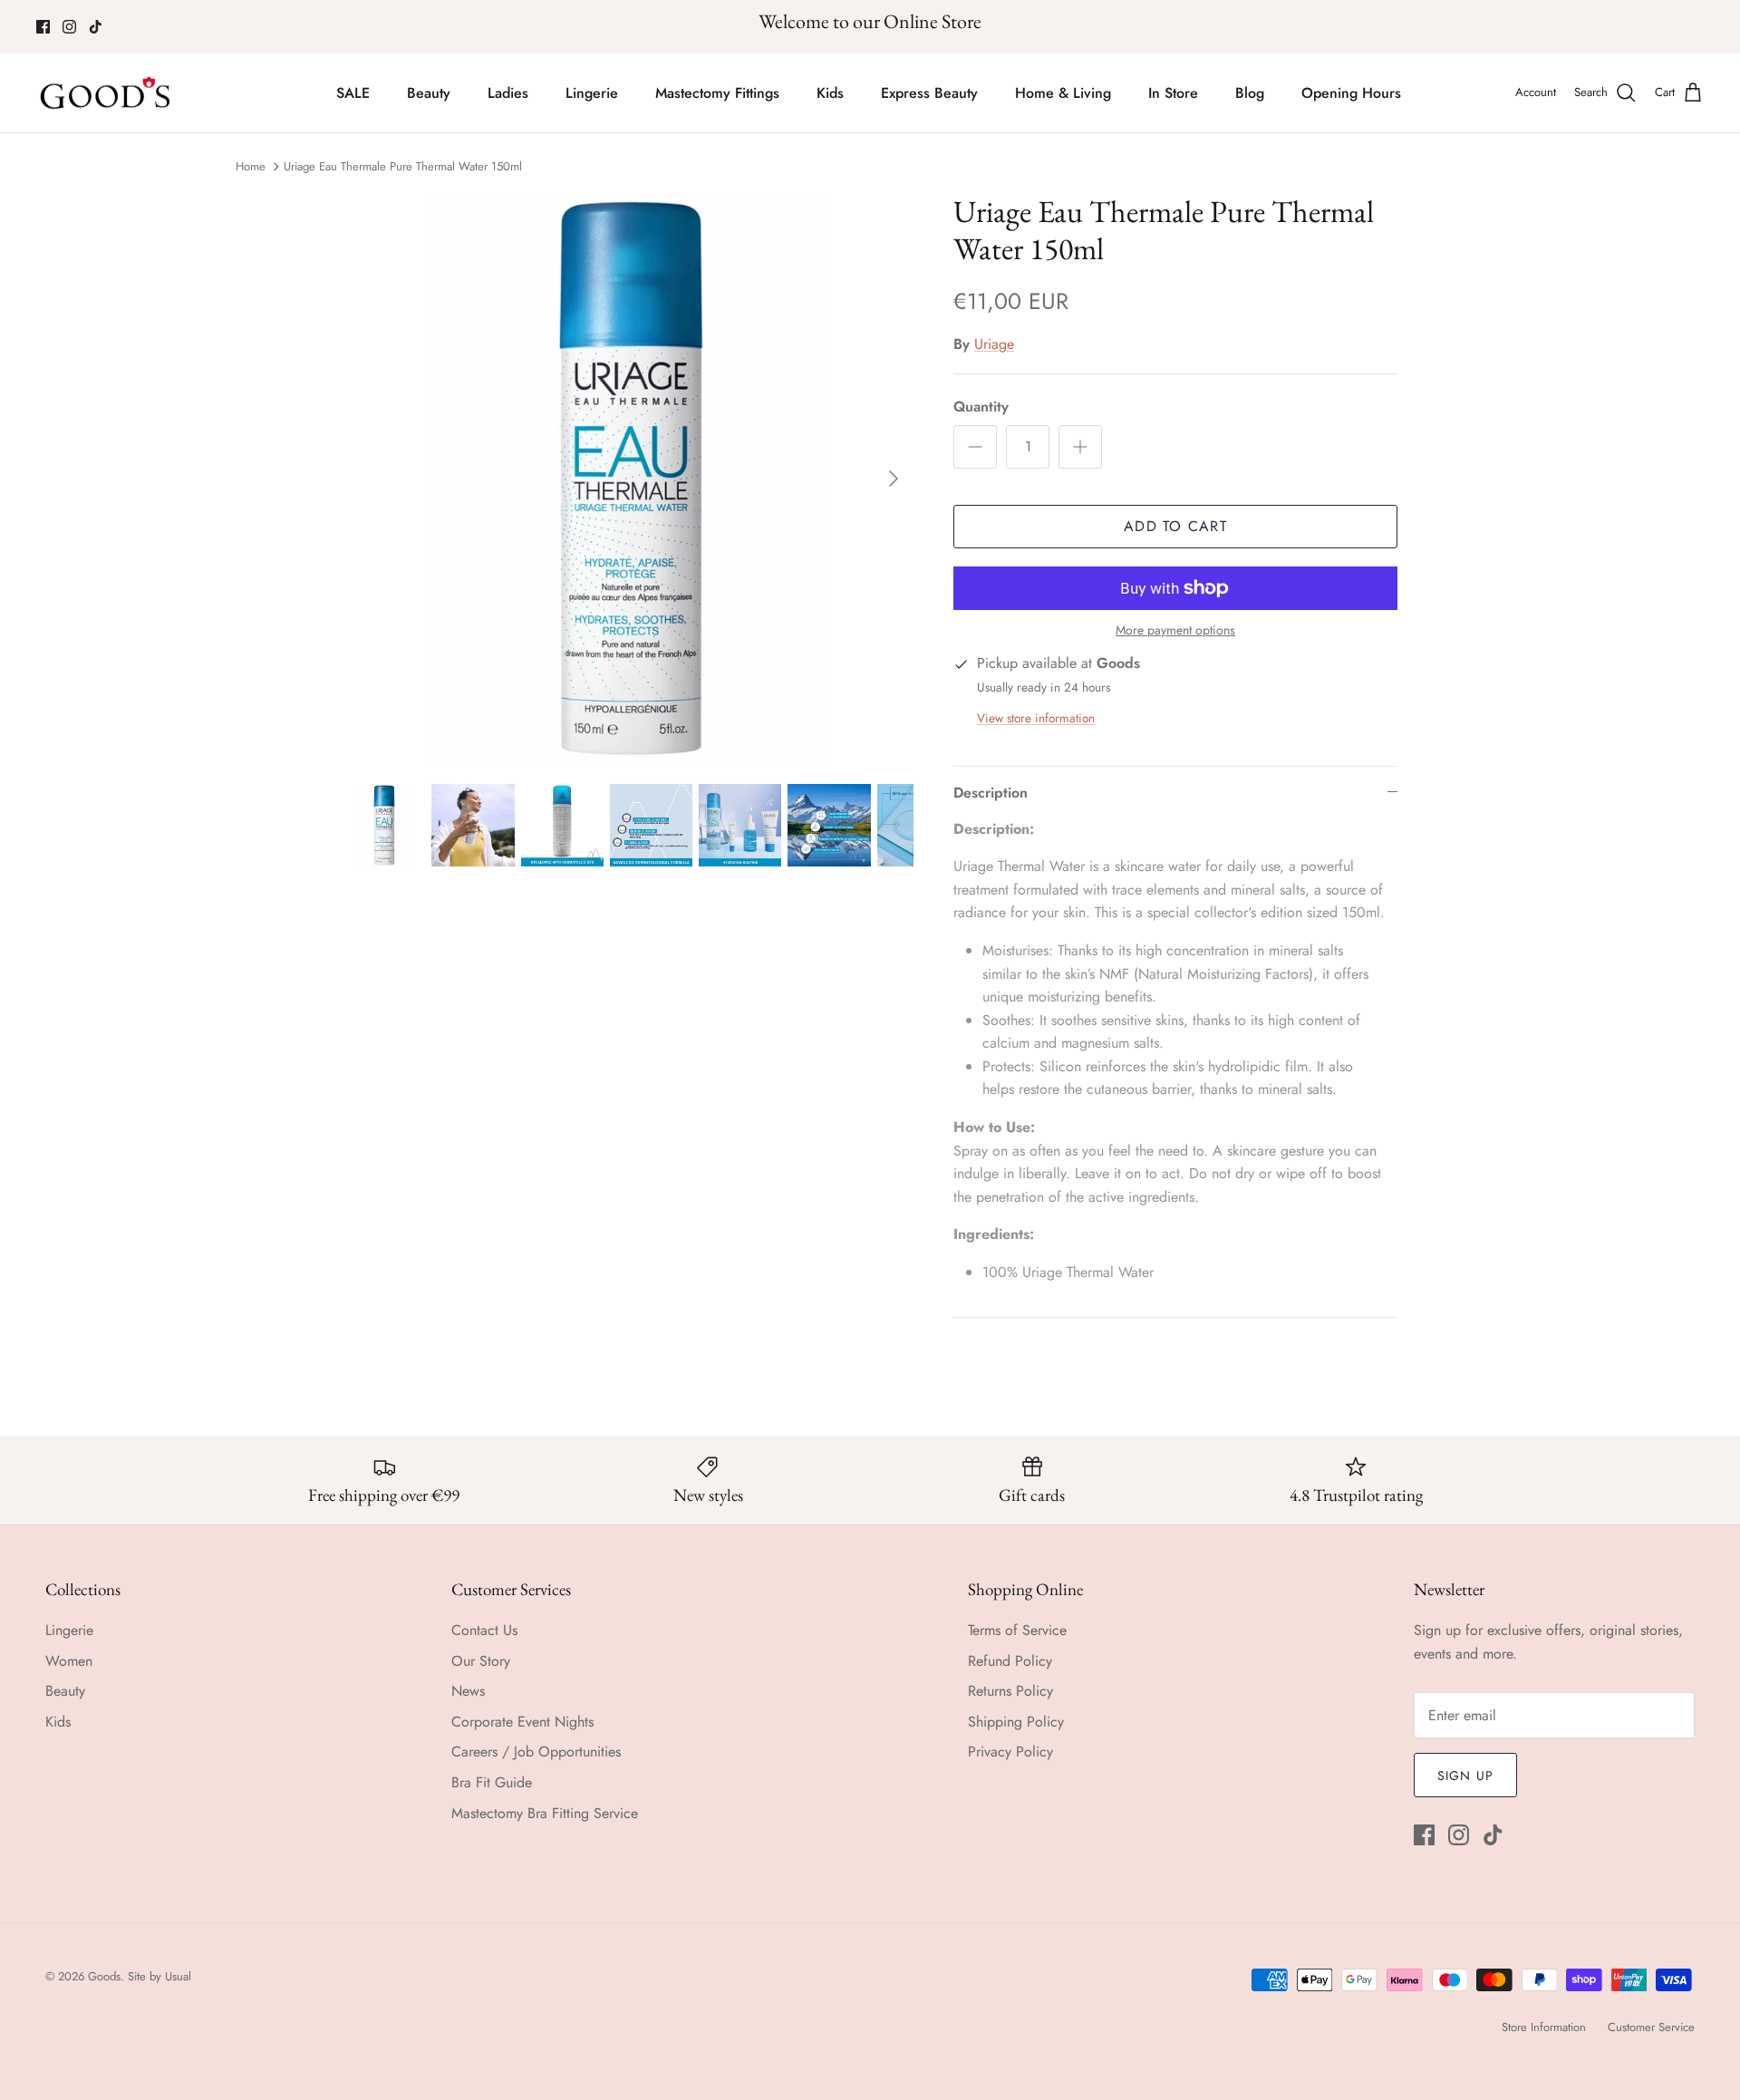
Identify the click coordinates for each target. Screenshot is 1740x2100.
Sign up (1465, 1776)
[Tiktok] (96, 27)
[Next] (894, 479)
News (468, 1691)
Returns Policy (1010, 1691)
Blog (1250, 93)
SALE (353, 93)
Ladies (508, 93)
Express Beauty (929, 93)
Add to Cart (1175, 526)
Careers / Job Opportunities (536, 1752)
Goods (104, 1976)
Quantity (981, 407)
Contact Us (484, 1630)
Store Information (1544, 2027)
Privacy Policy (1010, 1752)
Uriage (994, 344)
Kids (830, 93)
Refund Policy (1010, 1661)
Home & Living (1063, 93)
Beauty (429, 93)
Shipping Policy (1016, 1722)
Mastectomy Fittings (717, 93)
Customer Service (1651, 2027)
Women (69, 1661)
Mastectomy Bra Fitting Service (545, 1813)
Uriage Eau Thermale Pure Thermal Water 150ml (403, 166)
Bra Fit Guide (492, 1782)
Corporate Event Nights (522, 1722)
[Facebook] (43, 27)
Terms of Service (1017, 1630)
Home (251, 166)
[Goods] (106, 93)
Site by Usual (159, 1976)
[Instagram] (69, 27)
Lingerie (592, 93)
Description (991, 793)
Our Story (481, 1661)
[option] (628, 479)
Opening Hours (1351, 93)
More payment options (1175, 630)
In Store (1173, 93)
